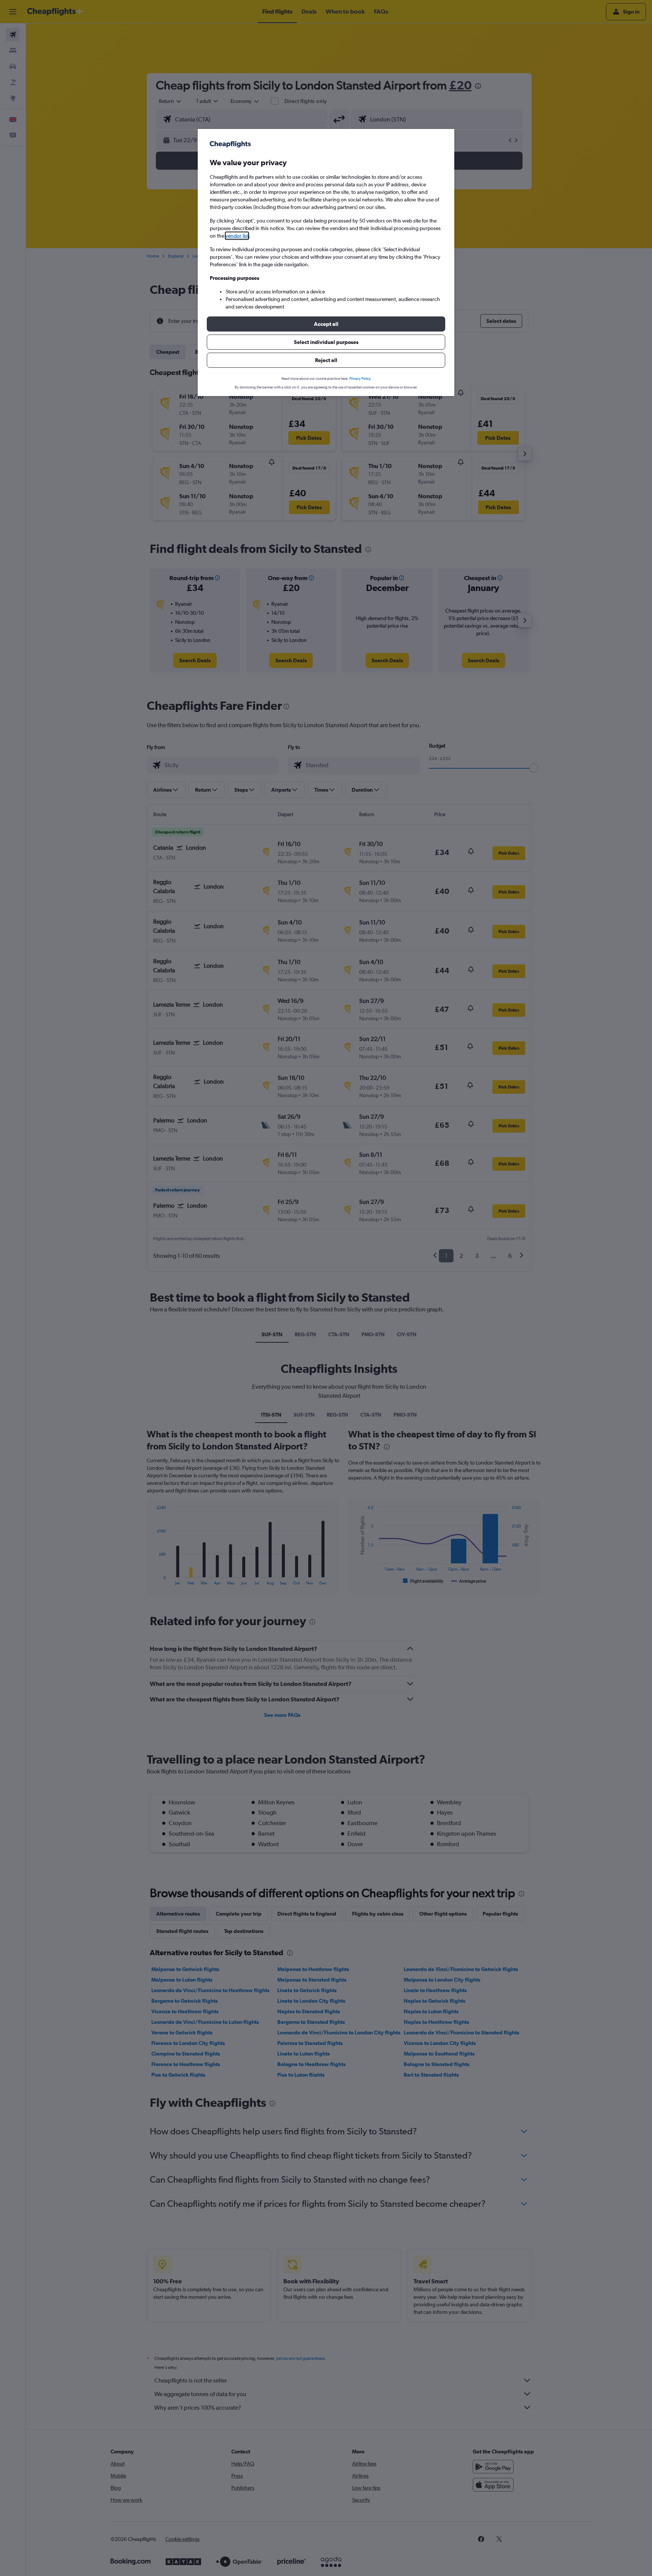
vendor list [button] (237, 236)
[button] (326, 324)
